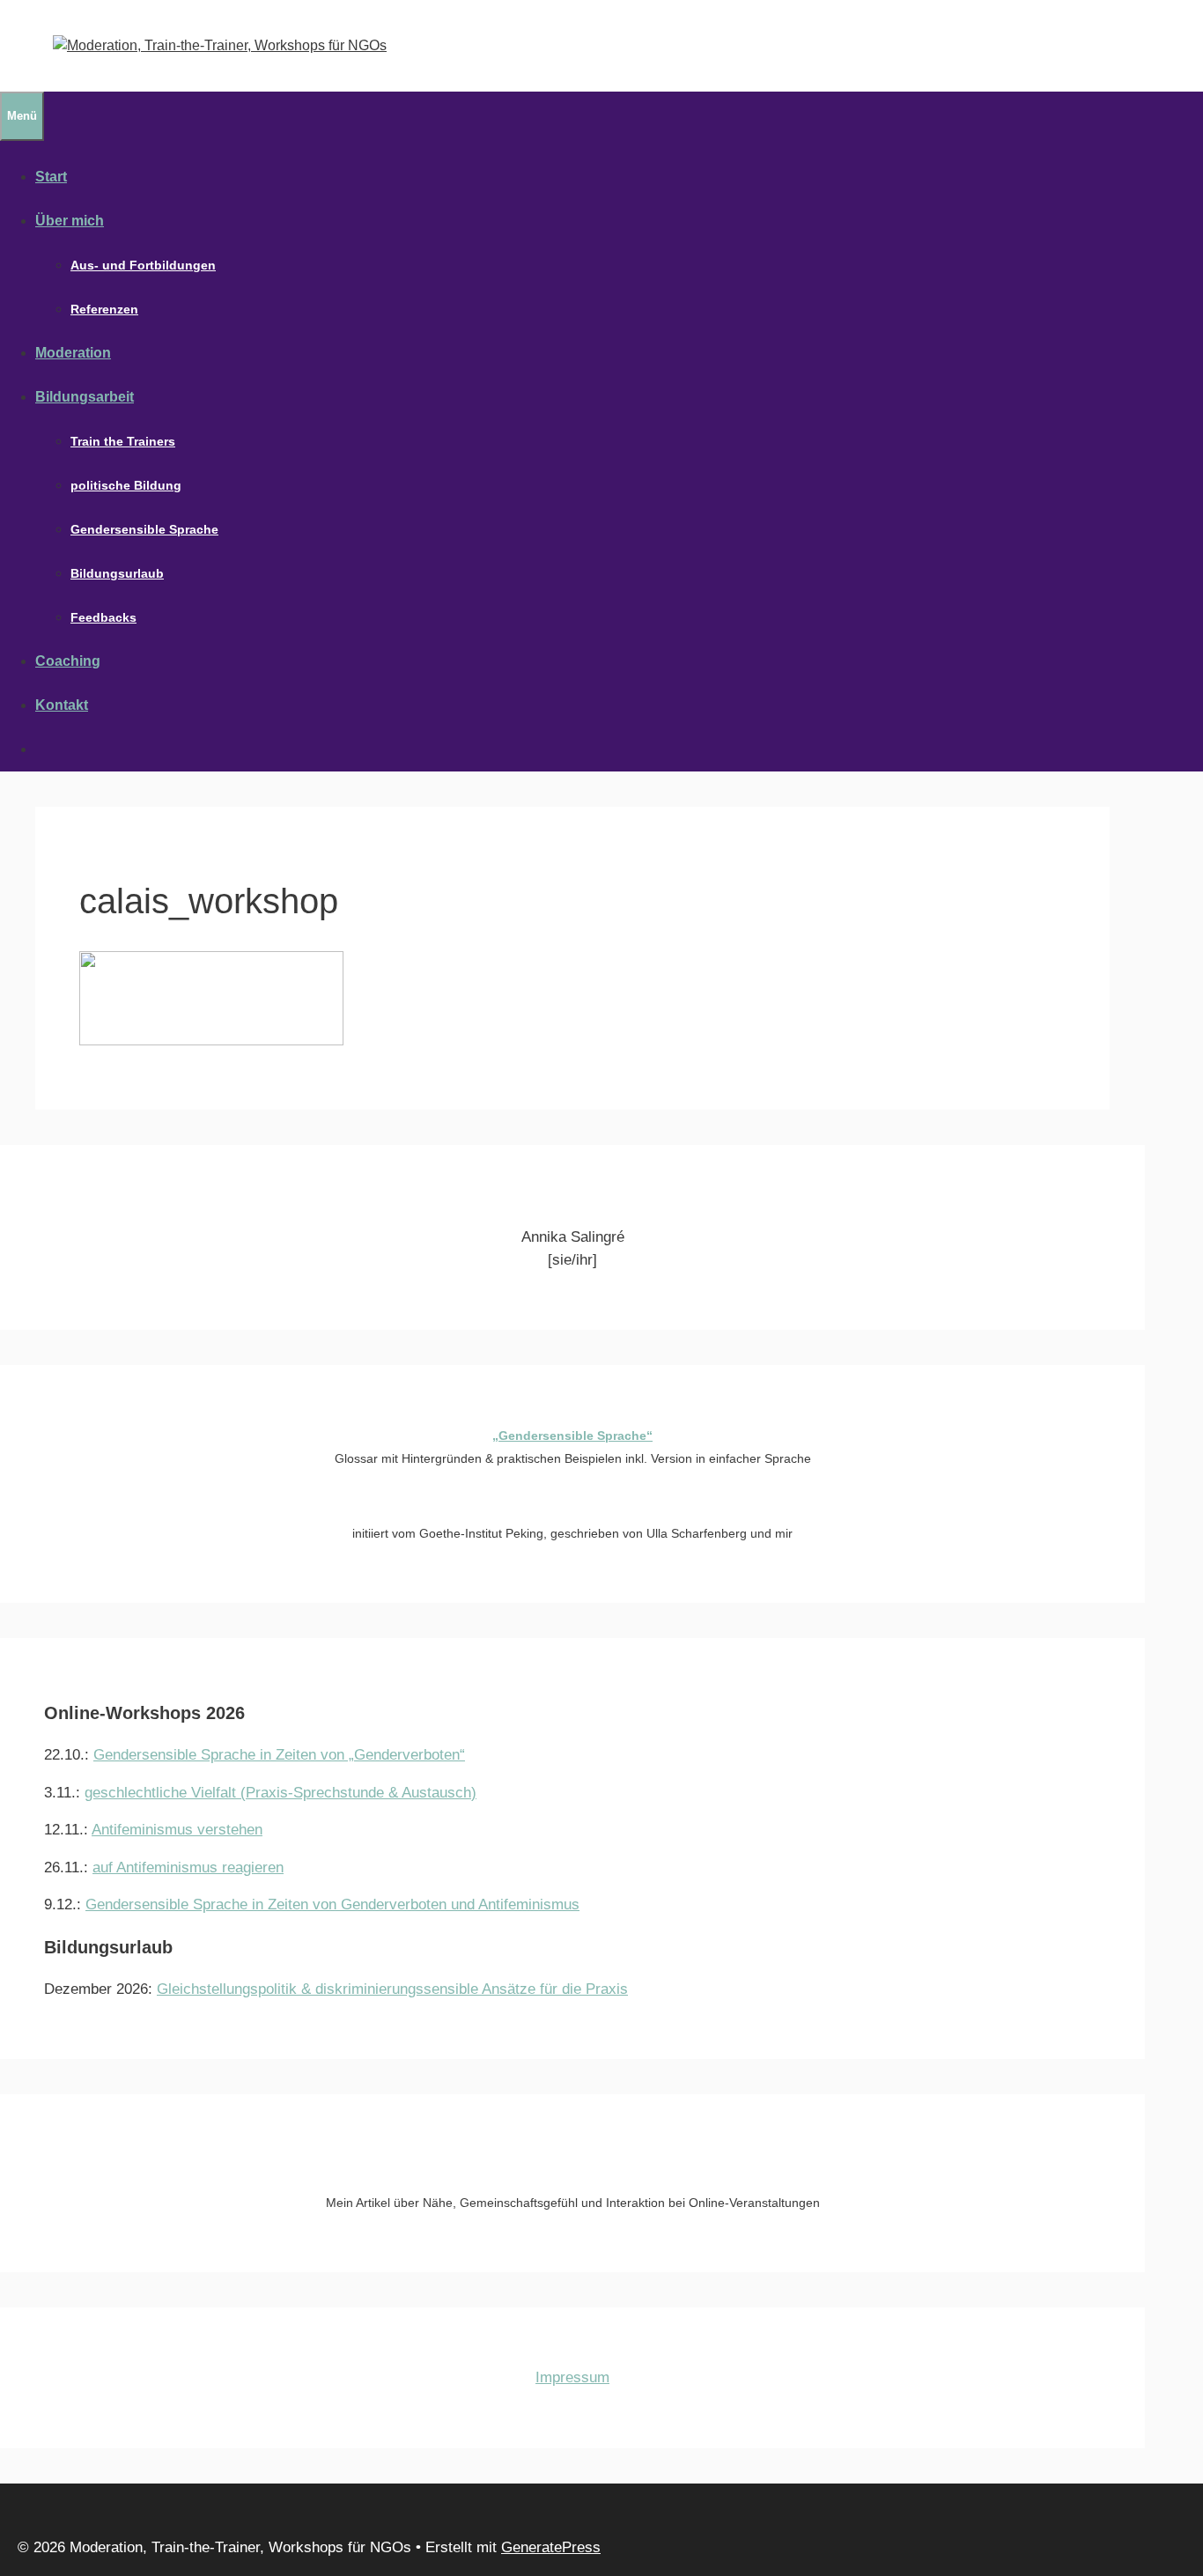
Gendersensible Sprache (144, 529)
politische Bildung (126, 485)
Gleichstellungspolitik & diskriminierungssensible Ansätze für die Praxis (392, 1989)
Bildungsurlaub (117, 573)
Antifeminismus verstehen (177, 1830)
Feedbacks (103, 617)
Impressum (572, 2377)
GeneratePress (551, 2547)
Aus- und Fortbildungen (143, 265)
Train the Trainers (123, 441)
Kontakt (62, 705)
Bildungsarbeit (85, 397)
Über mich (70, 221)
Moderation (73, 353)
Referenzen (104, 309)
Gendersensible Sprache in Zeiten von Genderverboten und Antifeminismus (332, 1904)
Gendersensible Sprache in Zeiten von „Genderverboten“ (279, 1755)
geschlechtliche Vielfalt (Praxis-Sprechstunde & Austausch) (280, 1793)
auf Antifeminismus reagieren (188, 1867)
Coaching (68, 661)
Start (51, 177)
